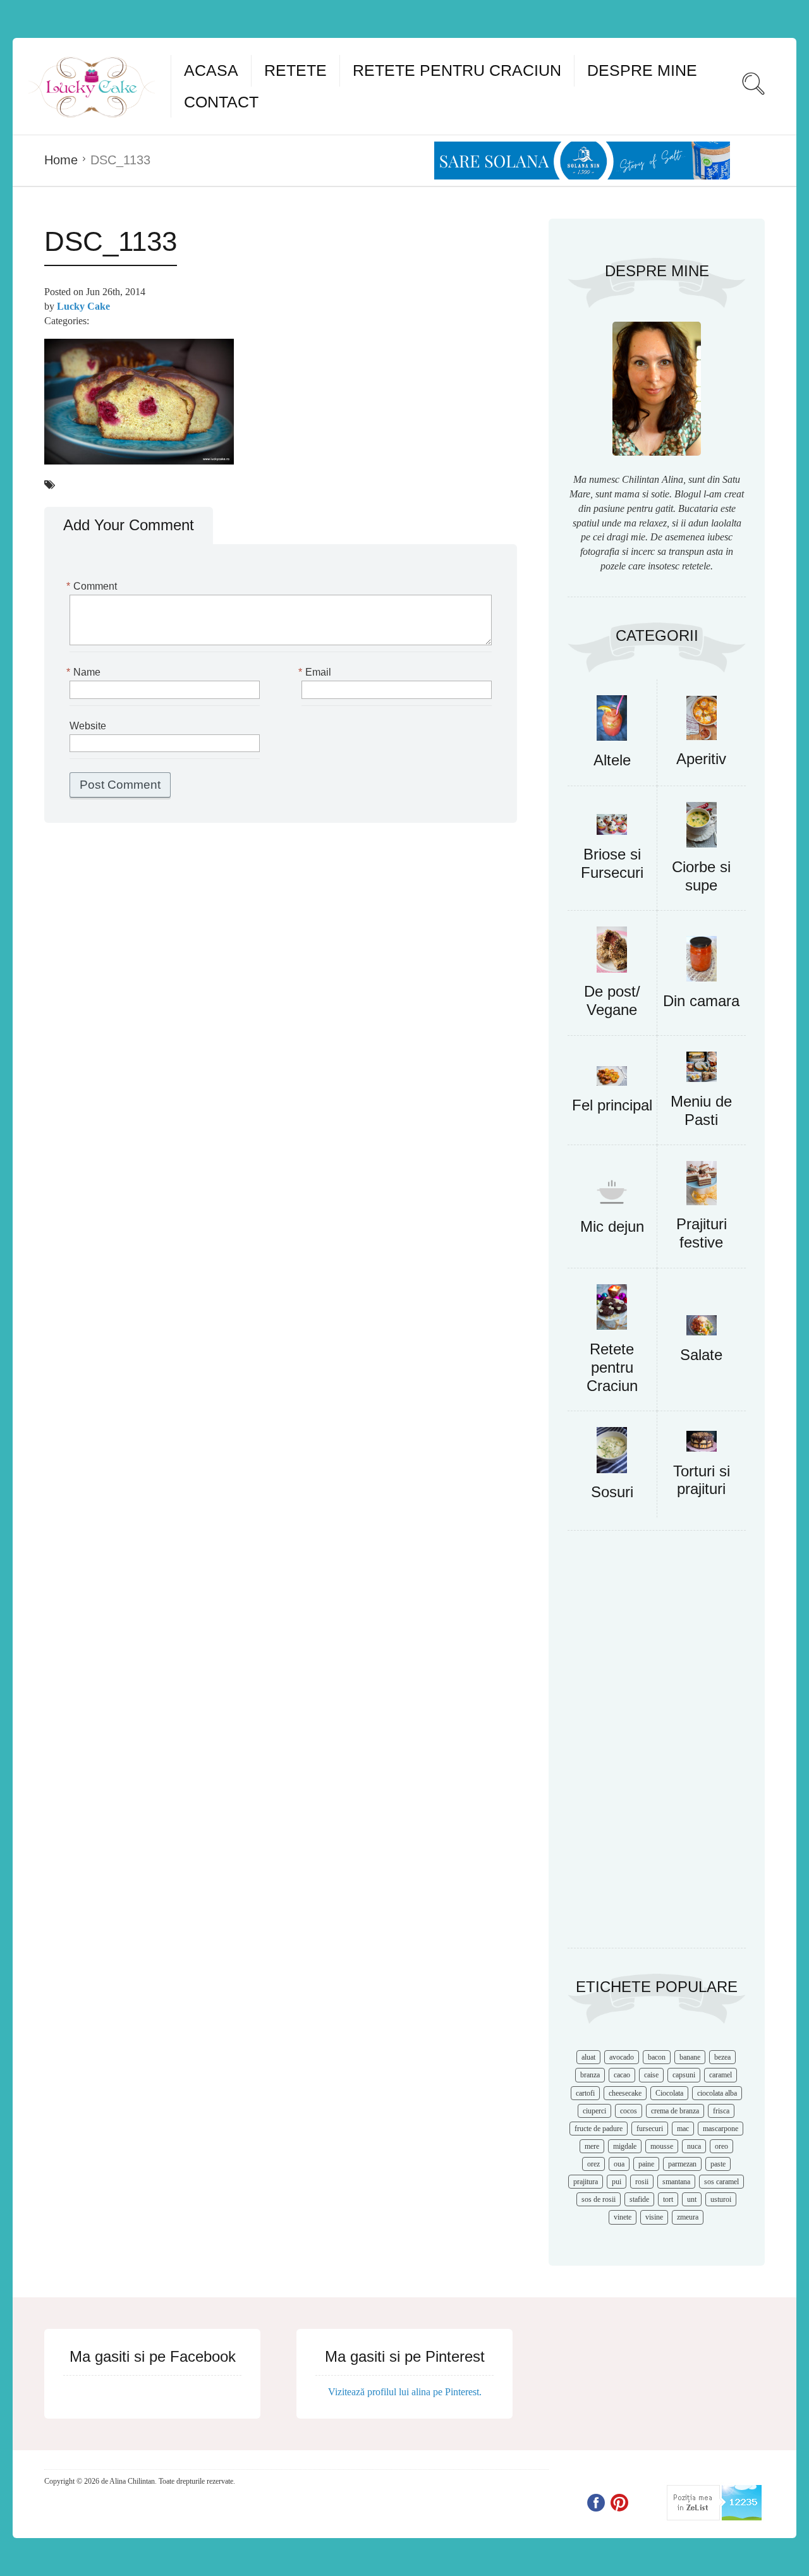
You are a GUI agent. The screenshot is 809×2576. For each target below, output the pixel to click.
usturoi (721, 2199)
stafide (639, 2199)
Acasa (211, 70)
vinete (623, 2217)
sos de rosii (599, 2199)
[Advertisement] (657, 1746)
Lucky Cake (83, 306)
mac (683, 2129)
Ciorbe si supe (701, 876)
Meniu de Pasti (701, 1110)
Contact (221, 102)
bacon (657, 2057)
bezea (722, 2057)
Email (316, 672)
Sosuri (612, 1492)
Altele (612, 760)
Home (61, 160)
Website (88, 726)
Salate (701, 1355)
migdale (625, 2146)
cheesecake (625, 2093)
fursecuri (650, 2129)
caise (651, 2075)
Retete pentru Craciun (457, 70)
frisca (721, 2111)
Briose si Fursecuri (612, 863)
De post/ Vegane (612, 1000)
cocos (629, 2111)
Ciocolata (669, 2093)
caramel (721, 2075)
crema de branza (675, 2111)
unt (692, 2199)
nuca (694, 2146)
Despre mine (642, 70)
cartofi (585, 2093)
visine (654, 2217)
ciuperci (594, 2111)
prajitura (586, 2182)
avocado (622, 2057)
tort (668, 2199)
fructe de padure (599, 2129)
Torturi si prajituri (702, 1480)
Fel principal (612, 1105)
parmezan (682, 2164)
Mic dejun (612, 1226)
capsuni (684, 2075)
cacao (622, 2075)
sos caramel (721, 2182)
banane (690, 2057)
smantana (676, 2182)
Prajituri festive (702, 1233)
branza (590, 2075)
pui (617, 2182)
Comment (93, 586)
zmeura (688, 2217)
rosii (642, 2182)
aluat (588, 2057)
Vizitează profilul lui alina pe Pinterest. (405, 2392)
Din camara (701, 1001)
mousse (662, 2146)
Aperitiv (701, 759)
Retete (295, 70)
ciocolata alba (717, 2093)
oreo (721, 2146)
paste (718, 2164)
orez (593, 2164)
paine (646, 2164)
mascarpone (721, 2129)
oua (619, 2164)
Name (85, 672)
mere (592, 2146)
